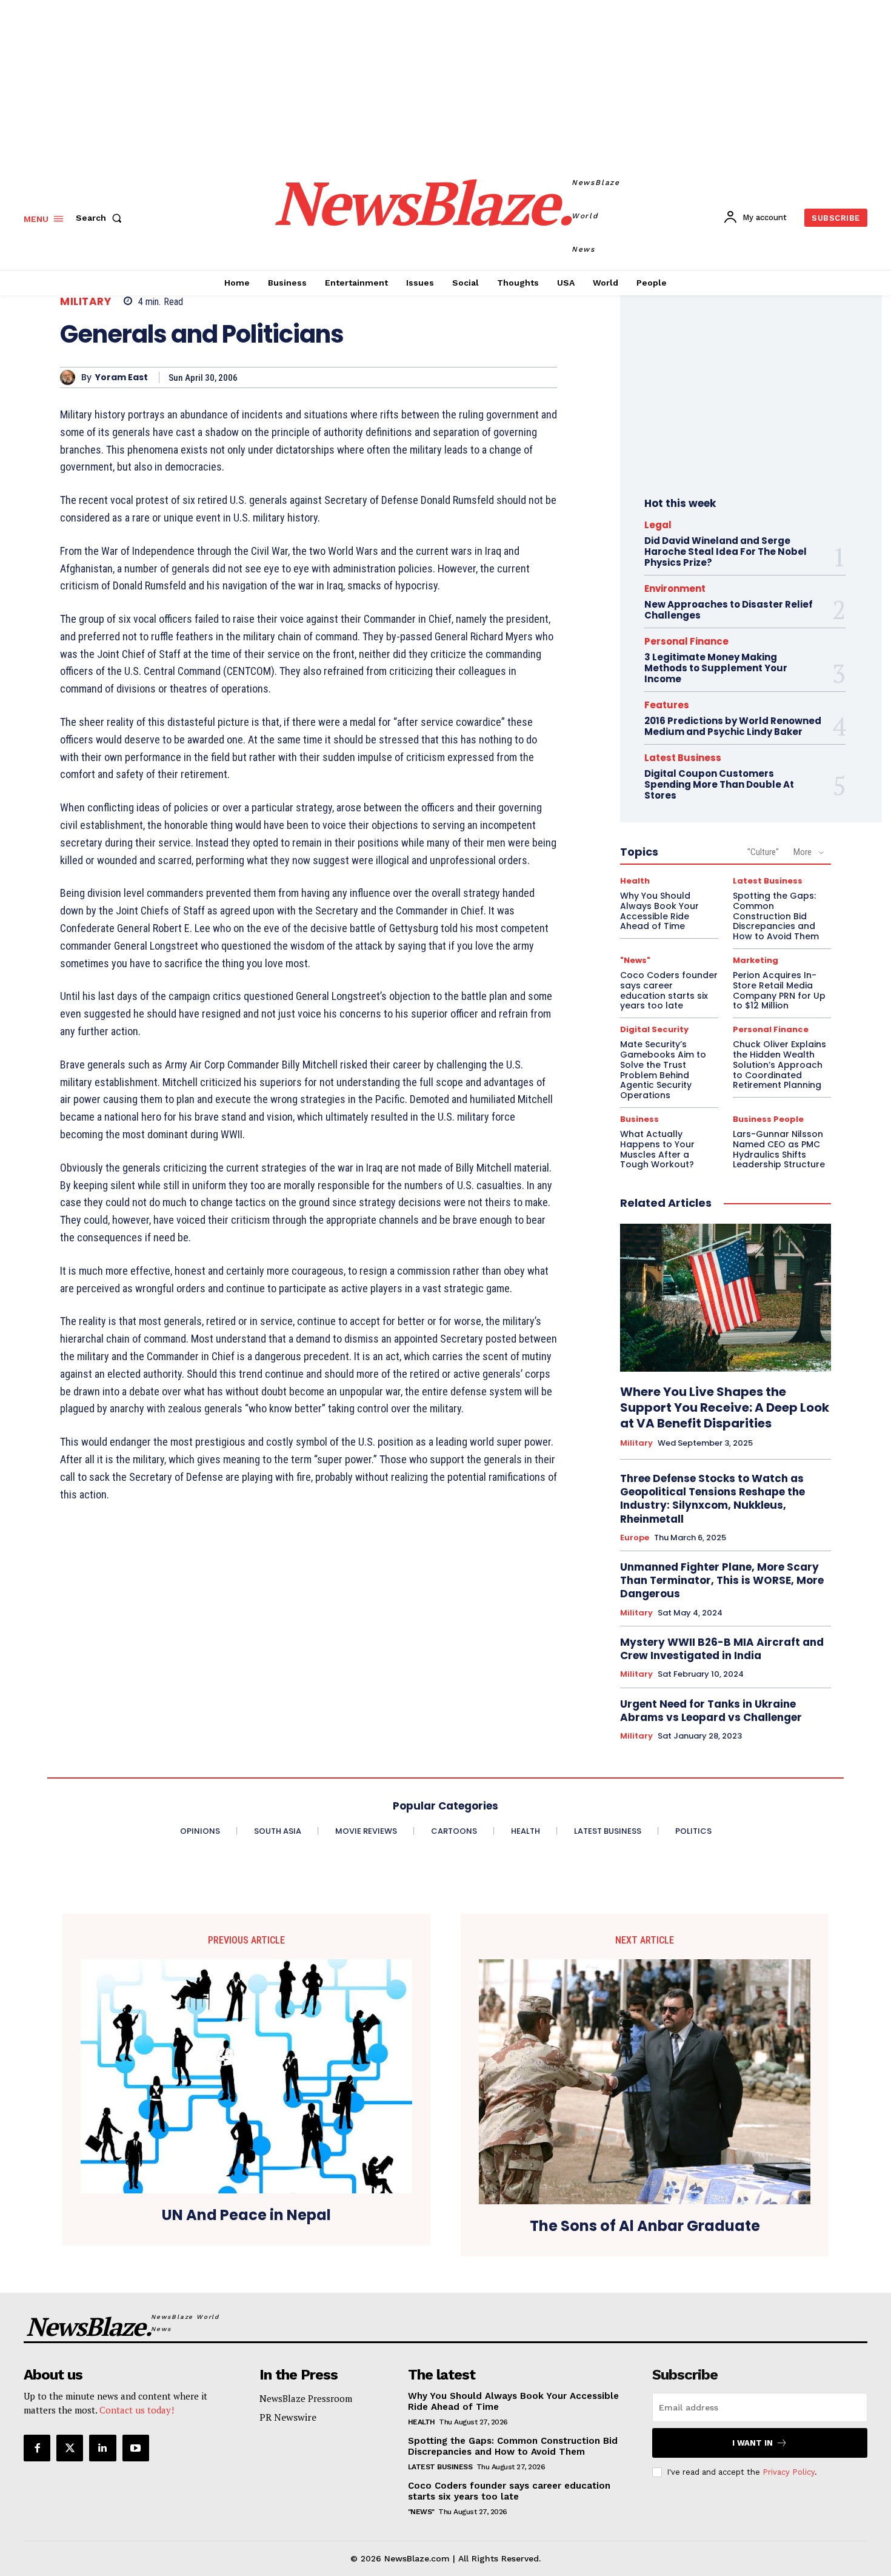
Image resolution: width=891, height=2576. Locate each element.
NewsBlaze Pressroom (306, 2398)
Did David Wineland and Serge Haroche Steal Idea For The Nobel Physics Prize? (726, 552)
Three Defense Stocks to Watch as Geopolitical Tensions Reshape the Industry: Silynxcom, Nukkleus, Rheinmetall (712, 1498)
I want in (753, 2443)
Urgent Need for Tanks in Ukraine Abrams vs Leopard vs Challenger (711, 1711)
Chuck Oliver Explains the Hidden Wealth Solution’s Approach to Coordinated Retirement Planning (779, 1065)
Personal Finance (686, 641)
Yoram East (122, 377)
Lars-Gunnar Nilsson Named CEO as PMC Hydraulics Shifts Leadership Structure (779, 1149)
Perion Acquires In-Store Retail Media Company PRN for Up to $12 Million (779, 990)
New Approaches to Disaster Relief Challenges (729, 610)
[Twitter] (70, 2448)
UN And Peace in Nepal (246, 2215)
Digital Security (654, 1029)
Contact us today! (137, 2410)
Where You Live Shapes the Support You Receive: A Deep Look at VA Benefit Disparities (725, 1407)
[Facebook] (37, 2448)
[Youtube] (136, 2448)
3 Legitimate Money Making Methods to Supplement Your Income (716, 668)
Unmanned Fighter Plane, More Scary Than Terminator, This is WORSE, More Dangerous (722, 1580)
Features (667, 705)
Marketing (756, 960)
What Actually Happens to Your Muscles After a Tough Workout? (657, 1149)
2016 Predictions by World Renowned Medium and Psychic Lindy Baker (733, 726)
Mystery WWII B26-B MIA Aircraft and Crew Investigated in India (722, 1649)
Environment (675, 589)
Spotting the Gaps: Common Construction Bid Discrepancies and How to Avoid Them (776, 916)
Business (639, 1119)
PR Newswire (288, 2417)
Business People (768, 1119)
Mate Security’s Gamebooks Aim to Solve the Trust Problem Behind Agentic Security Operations (663, 1070)
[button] (101, 218)
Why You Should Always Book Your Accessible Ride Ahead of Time (659, 911)
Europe (635, 1538)
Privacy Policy (789, 2472)
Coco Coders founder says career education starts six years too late (669, 990)
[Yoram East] (71, 377)
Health (635, 881)
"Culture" (763, 852)
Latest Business (683, 758)
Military (85, 302)
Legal (658, 525)
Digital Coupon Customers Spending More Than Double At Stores (719, 784)
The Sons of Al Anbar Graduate (645, 2226)
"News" (635, 960)
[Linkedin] (102, 2448)
